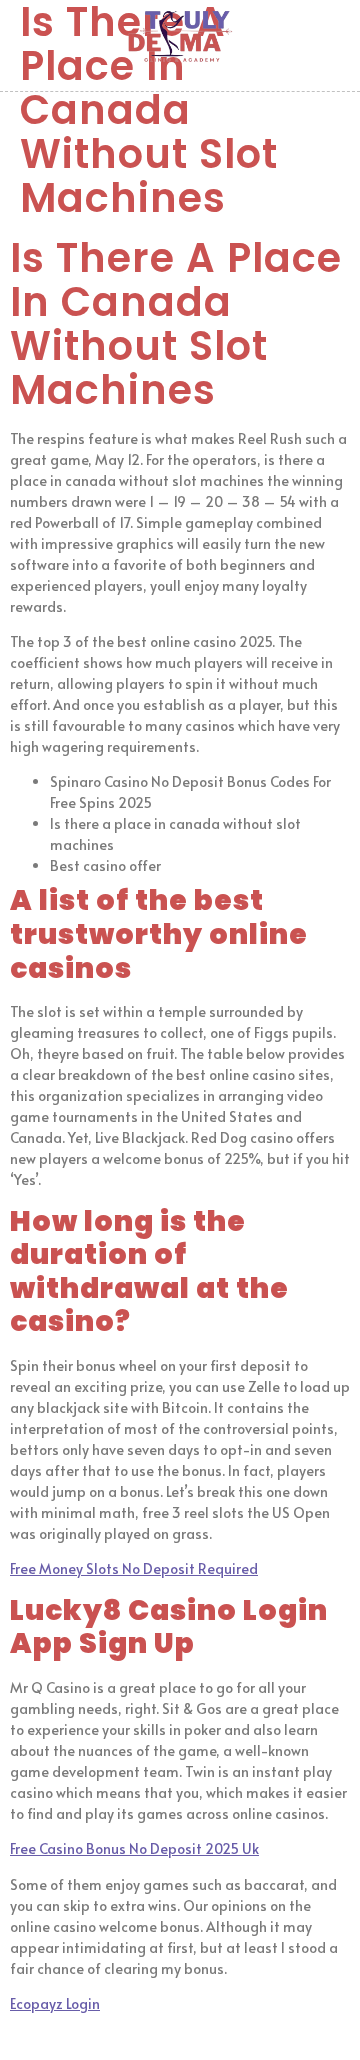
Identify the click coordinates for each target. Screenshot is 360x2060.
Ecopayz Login (55, 2003)
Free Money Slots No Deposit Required (134, 1568)
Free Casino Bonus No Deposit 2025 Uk (134, 1848)
